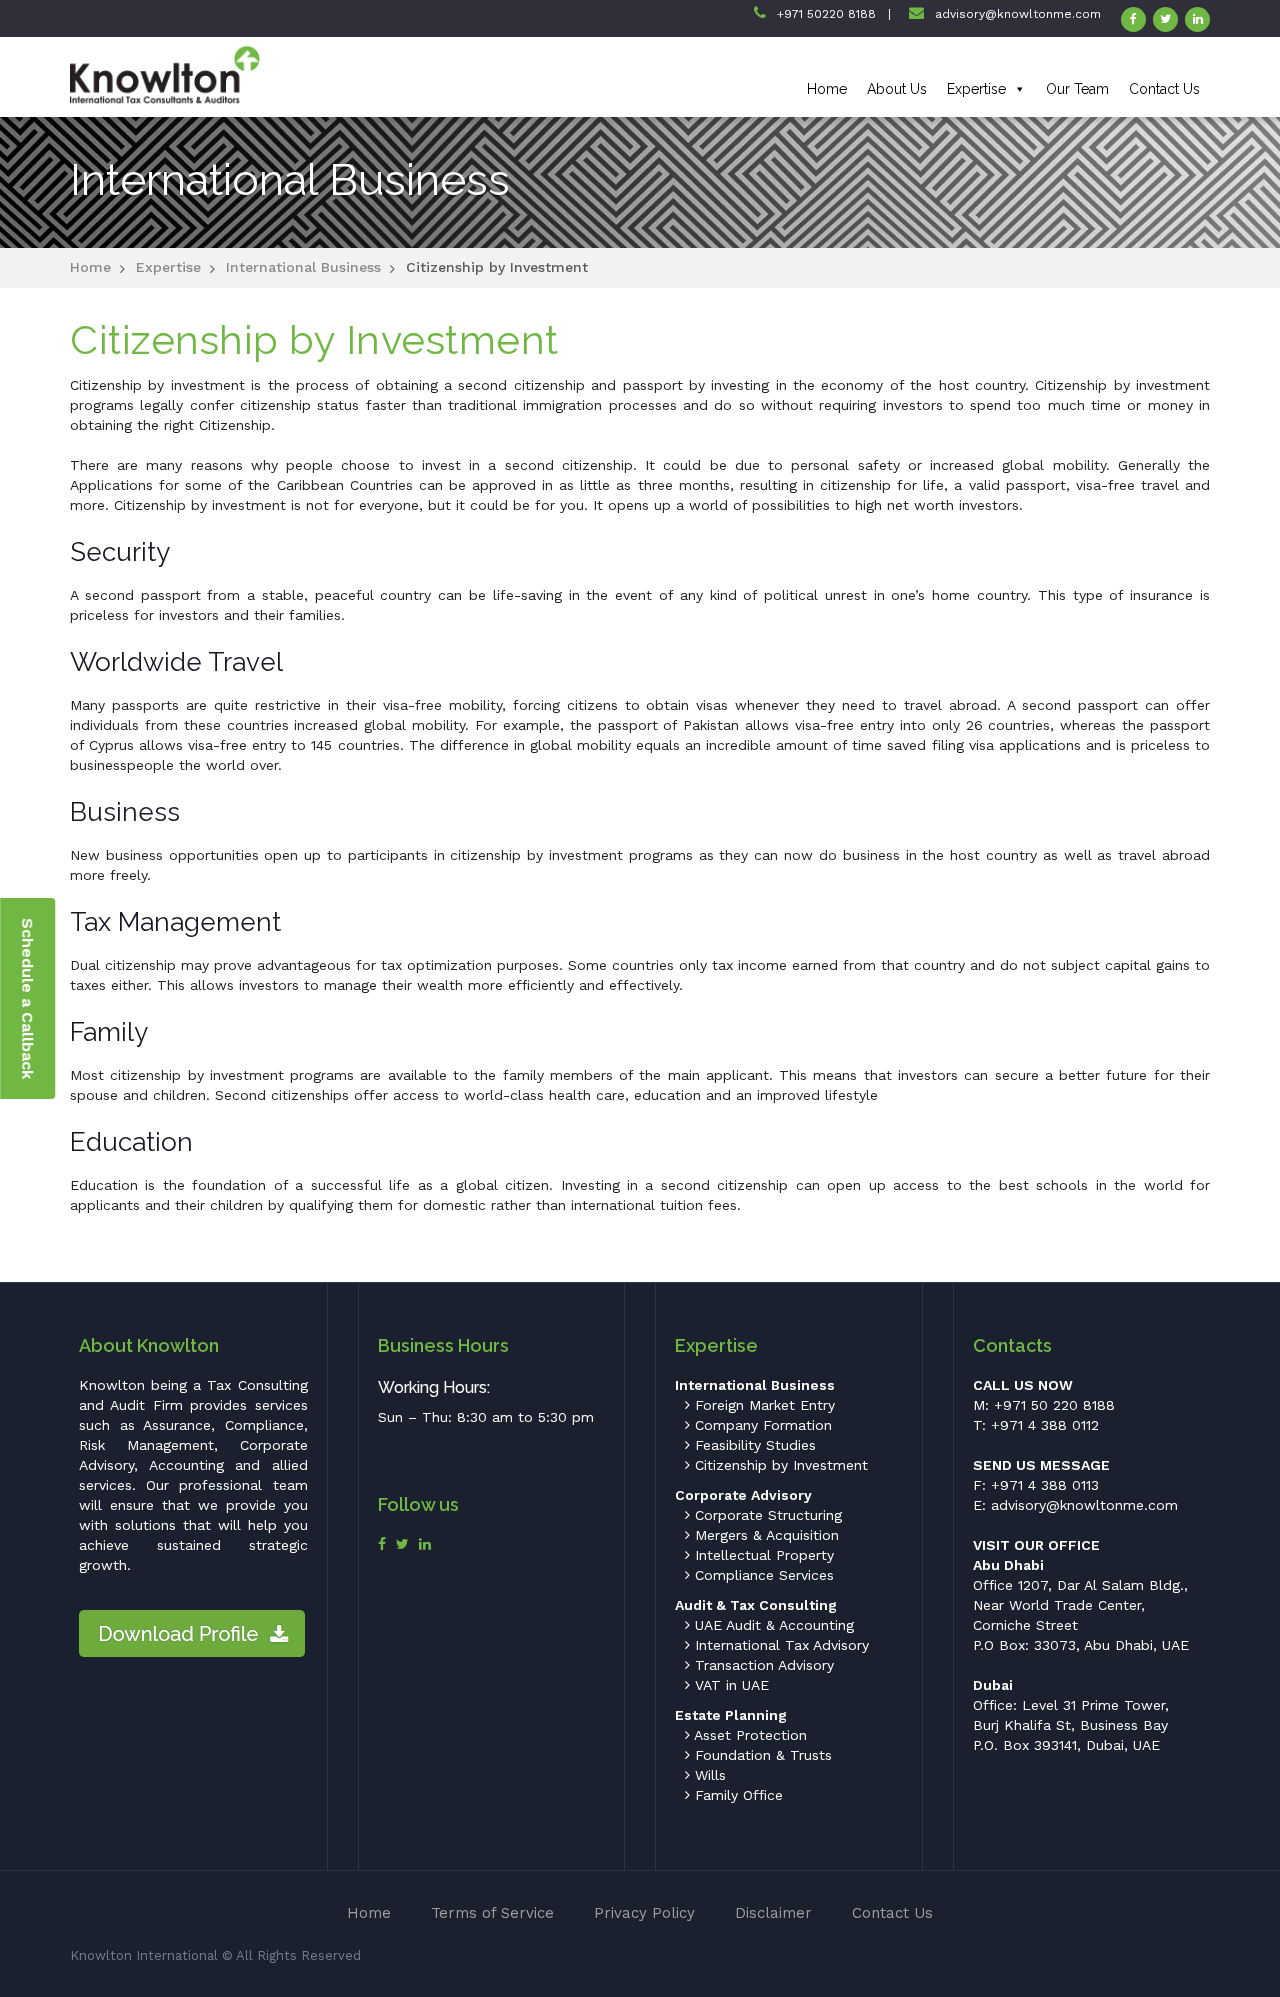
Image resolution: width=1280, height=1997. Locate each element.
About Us (897, 89)
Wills (708, 1775)
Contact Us (1164, 89)
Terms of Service (492, 1913)
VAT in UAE (729, 1685)
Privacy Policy (644, 1913)
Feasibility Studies (753, 1445)
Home (827, 89)
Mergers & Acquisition (764, 1535)
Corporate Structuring (766, 1515)
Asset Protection (748, 1735)
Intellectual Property (762, 1555)
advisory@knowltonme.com (1018, 14)
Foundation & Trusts (761, 1755)
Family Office (736, 1795)
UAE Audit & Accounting (772, 1625)
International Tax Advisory (779, 1645)
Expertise (976, 89)
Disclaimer (773, 1913)
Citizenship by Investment (779, 1465)
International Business (303, 267)
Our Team (1077, 89)
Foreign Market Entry (762, 1405)
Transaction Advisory (762, 1665)
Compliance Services (762, 1575)
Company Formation (761, 1425)
